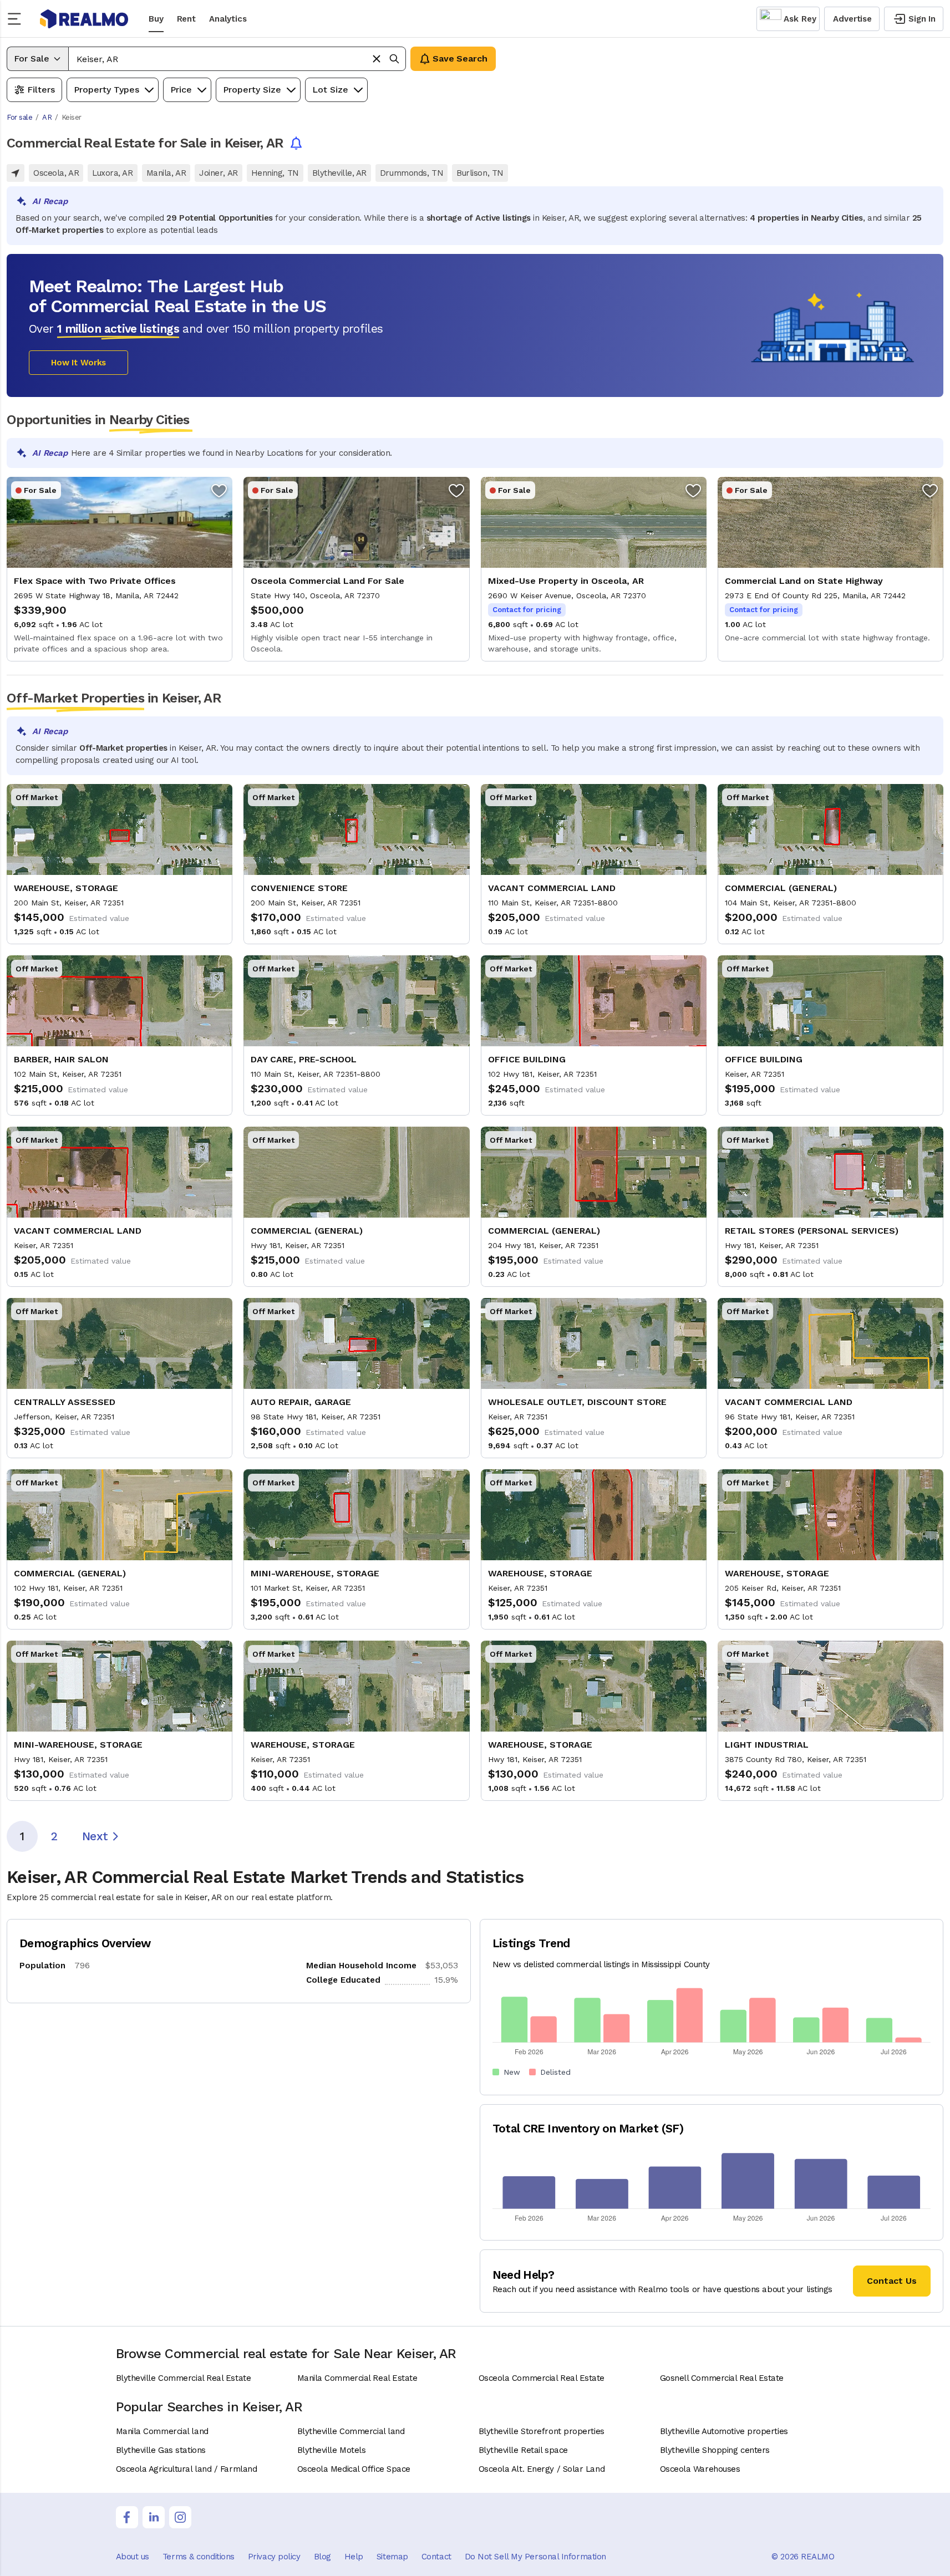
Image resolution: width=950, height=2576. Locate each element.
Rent (186, 19)
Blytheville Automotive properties (724, 2431)
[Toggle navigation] (18, 19)
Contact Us (892, 2281)
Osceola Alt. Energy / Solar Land (542, 2469)
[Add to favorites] (219, 490)
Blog (322, 2557)
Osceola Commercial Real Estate (542, 2378)
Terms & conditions (199, 2557)
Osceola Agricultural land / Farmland (187, 2469)
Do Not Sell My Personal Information (535, 2557)
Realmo (84, 19)
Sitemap (392, 2557)
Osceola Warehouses (700, 2469)
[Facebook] (127, 2517)
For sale (19, 117)
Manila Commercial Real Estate (357, 2378)
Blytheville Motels (332, 2450)
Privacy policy (274, 2557)
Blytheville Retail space (523, 2450)
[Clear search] (377, 59)
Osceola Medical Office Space (354, 2469)
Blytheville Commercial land (351, 2431)
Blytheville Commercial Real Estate (184, 2378)
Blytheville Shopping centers (715, 2450)
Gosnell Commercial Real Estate (722, 2378)
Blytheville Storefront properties (542, 2431)
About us (133, 2557)
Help (354, 2557)
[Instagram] (180, 2517)
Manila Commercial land (162, 2431)
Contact (436, 2557)
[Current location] (16, 173)
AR (47, 117)
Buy (156, 19)
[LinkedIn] (154, 2517)
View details (120, 569)
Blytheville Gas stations (161, 2450)
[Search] (394, 59)
